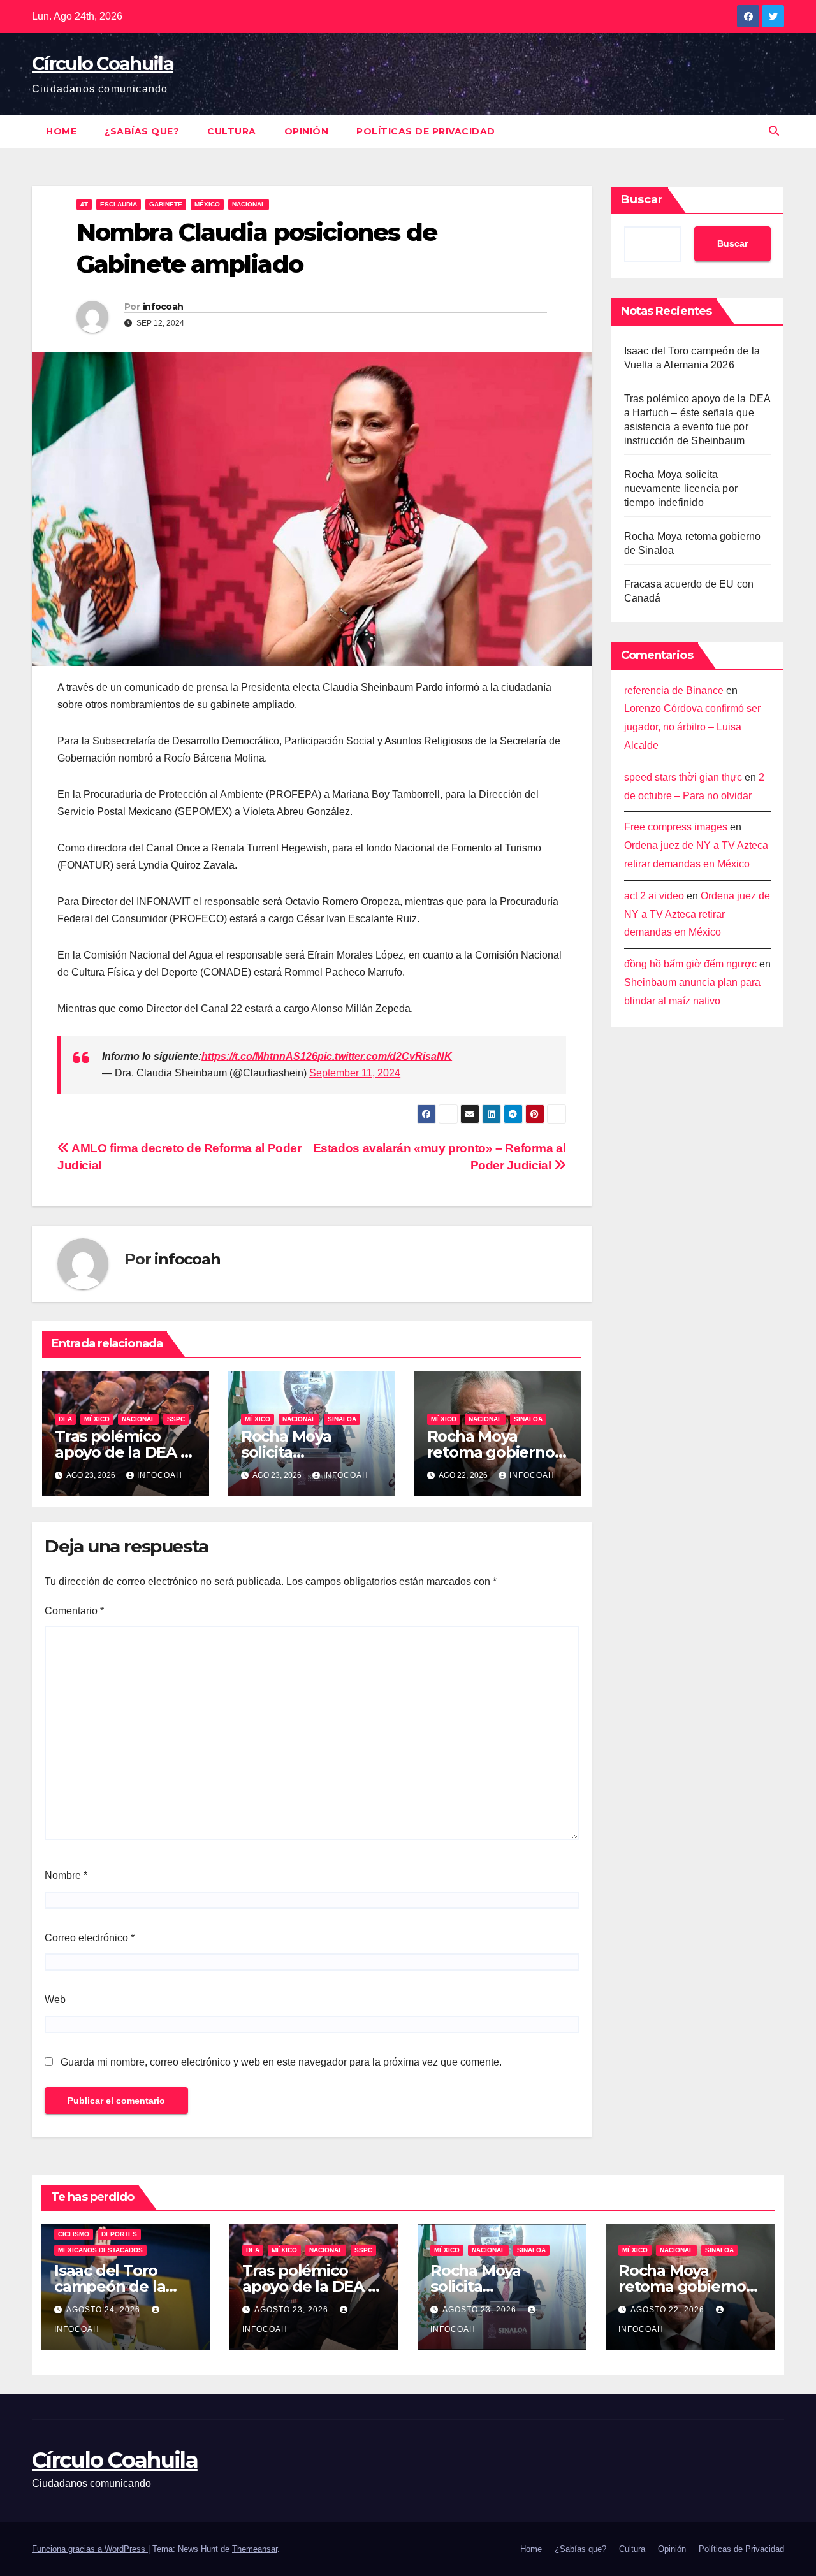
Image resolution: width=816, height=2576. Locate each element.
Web (55, 2000)
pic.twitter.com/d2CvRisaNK (385, 1056)
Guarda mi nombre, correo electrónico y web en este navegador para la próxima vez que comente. (281, 2062)
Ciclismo (74, 2234)
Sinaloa (342, 1419)
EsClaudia (119, 204)
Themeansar (255, 2549)
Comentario (74, 1611)
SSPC (176, 1419)
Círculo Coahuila (103, 63)
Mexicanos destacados (100, 2250)
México (207, 204)
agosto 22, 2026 (669, 2310)
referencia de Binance (674, 691)
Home (61, 131)
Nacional (249, 204)
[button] (774, 131)
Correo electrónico (90, 1938)
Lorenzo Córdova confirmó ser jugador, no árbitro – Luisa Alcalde (692, 727)
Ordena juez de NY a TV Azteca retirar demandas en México (697, 915)
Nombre (66, 1875)
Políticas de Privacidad (426, 131)
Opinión (307, 131)
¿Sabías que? (142, 131)
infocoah (163, 307)
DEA (65, 1419)
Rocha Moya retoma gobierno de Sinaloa (491, 1452)
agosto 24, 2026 (105, 2310)
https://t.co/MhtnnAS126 (259, 1056)
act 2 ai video (654, 896)
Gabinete (166, 204)
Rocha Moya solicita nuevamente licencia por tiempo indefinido (681, 488)
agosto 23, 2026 (293, 2310)
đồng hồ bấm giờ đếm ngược (690, 965)
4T (84, 204)
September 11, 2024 (355, 1073)
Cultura (232, 131)
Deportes (119, 2234)
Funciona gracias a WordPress (90, 2549)
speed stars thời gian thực (683, 778)
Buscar (642, 199)
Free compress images (676, 828)
